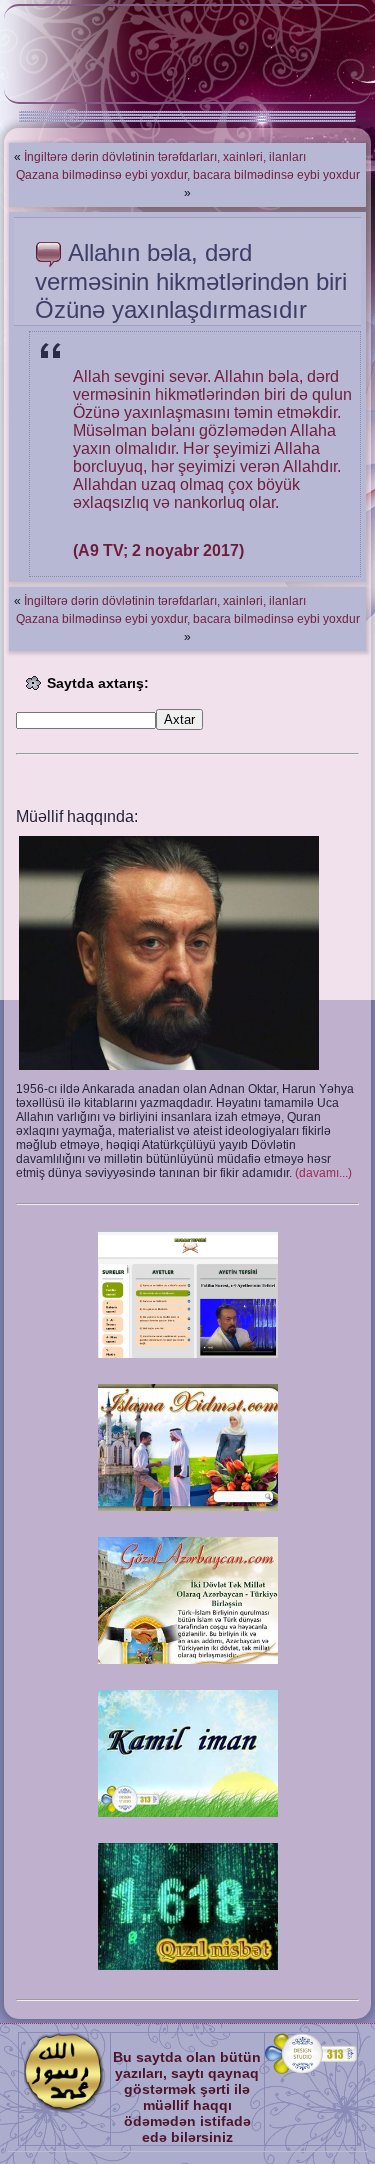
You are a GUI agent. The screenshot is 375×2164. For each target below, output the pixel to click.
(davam (323, 1173)
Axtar (179, 719)
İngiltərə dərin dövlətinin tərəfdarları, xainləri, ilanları (165, 157)
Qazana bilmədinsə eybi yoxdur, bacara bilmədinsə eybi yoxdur (188, 175)
